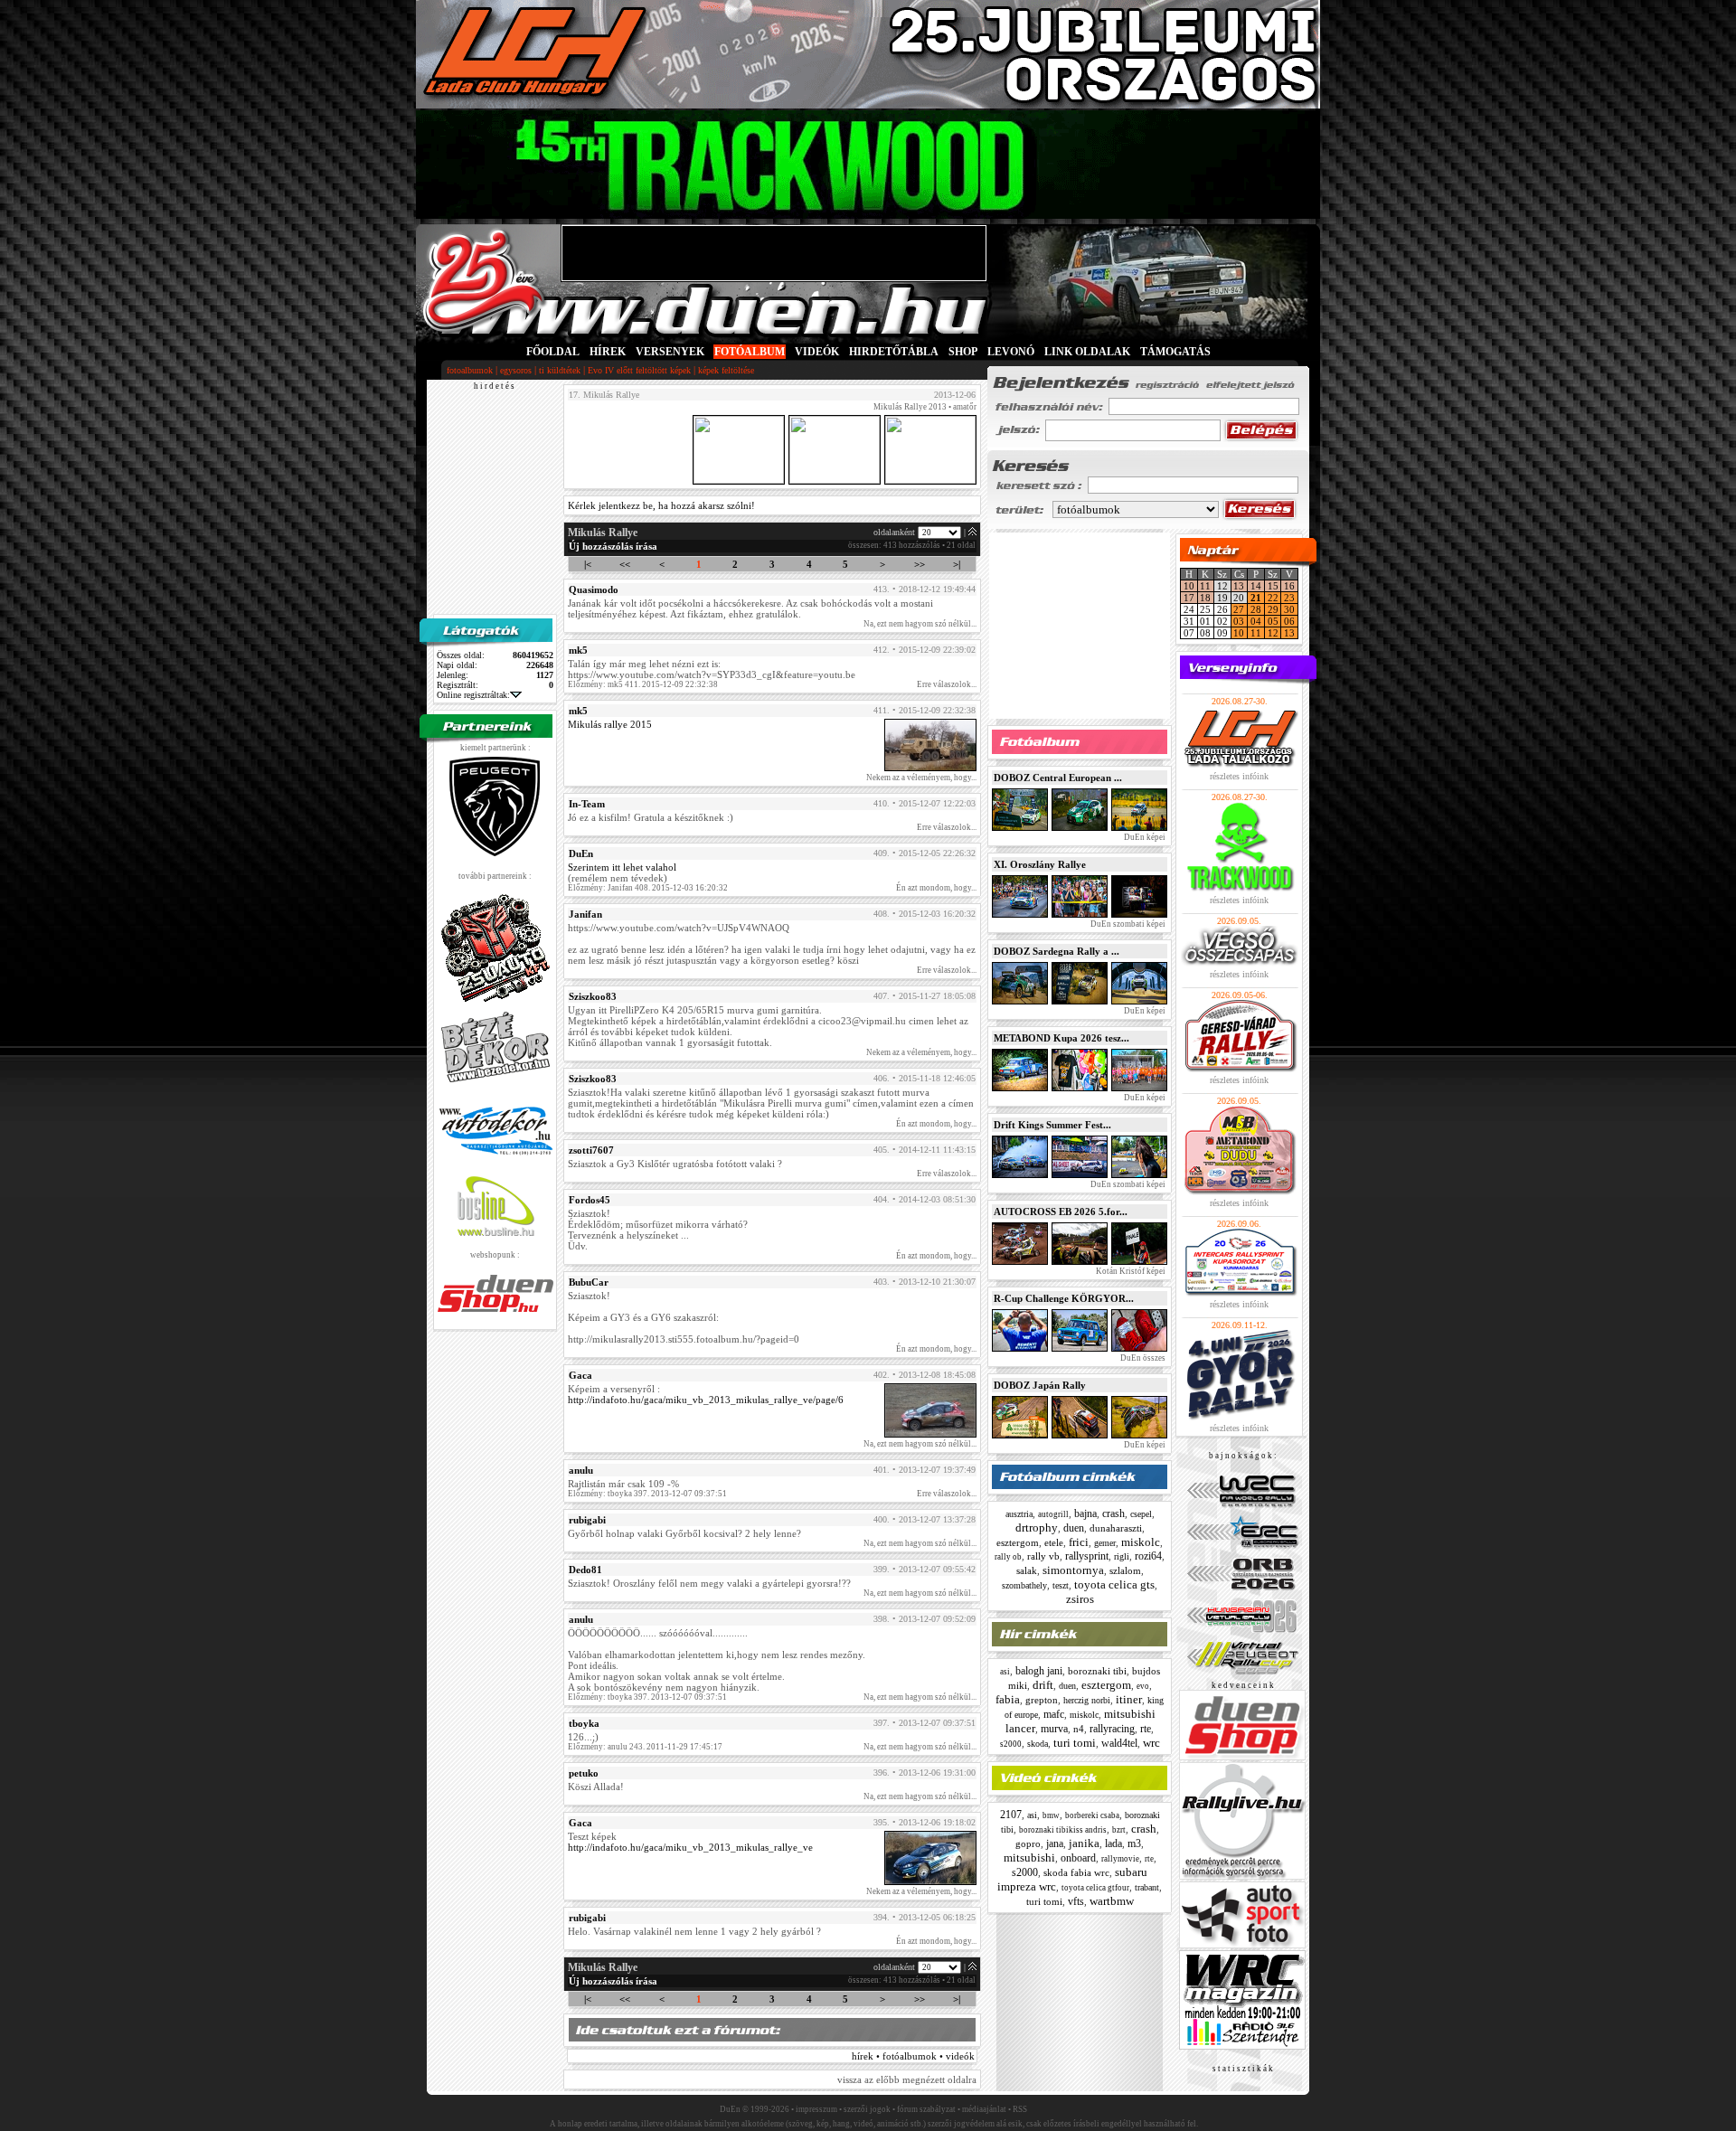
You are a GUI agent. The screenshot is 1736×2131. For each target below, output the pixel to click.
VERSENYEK (670, 352)
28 (1256, 609)
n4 (1079, 1729)
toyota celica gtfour (1095, 1888)
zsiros (1080, 1599)
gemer (1105, 1543)
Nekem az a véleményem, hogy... (921, 778)
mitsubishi (1029, 1858)
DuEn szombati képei (1127, 924)
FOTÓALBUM (750, 352)
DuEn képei (1144, 837)
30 (1289, 609)
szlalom (1125, 1570)
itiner (1129, 1699)
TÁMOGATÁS (1175, 352)
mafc (1054, 1714)
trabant (1147, 1887)
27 (1239, 609)
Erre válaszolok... (947, 684)
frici (1079, 1542)
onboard (1078, 1858)
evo (1143, 1686)
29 (1273, 609)
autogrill (1053, 1514)
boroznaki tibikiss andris (1063, 1830)
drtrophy (1037, 1528)
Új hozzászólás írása (613, 546)
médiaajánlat (984, 2109)
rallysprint (1087, 1556)
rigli (1122, 1556)
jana (1055, 1843)
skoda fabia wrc (1076, 1872)
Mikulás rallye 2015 (610, 724)
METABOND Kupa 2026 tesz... (1061, 1038)
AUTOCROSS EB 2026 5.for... (1061, 1212)
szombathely (1024, 1585)
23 (1289, 598)
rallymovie (1120, 1859)
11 (1205, 586)
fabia (1008, 1699)
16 (1289, 586)
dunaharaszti (1116, 1528)
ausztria (1019, 1514)
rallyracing (1112, 1729)
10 (1189, 586)
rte (1146, 1729)
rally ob (1008, 1557)
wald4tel (1119, 1743)
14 (1256, 586)
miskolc (1141, 1542)
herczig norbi (1087, 1700)
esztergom (1018, 1542)
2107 (1011, 1815)
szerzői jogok (867, 2109)
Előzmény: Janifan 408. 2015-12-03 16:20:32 (648, 888)
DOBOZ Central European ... (1058, 778)
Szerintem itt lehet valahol (622, 867)
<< (625, 564)
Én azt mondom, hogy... (936, 888)
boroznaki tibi (1097, 1671)
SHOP (963, 352)
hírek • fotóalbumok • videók (913, 2056)
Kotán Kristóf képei (1130, 1271)
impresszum (816, 2109)
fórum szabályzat (926, 2109)
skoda (1038, 1744)
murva (1054, 1729)
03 (1239, 621)
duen (1074, 1528)
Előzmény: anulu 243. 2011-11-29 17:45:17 (645, 1747)
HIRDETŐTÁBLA (894, 352)
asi (1005, 1672)
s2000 (1011, 1744)
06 (1289, 621)
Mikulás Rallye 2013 (910, 407)
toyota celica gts (1114, 1584)
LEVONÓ (1012, 352)
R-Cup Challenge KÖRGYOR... (1064, 1298)
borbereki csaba (1092, 1815)
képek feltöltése (726, 370)
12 (1273, 633)
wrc (1151, 1743)
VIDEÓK (817, 352)
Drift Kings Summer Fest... (1052, 1125)
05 (1273, 621)
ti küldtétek (560, 370)
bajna (1085, 1513)
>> (920, 564)
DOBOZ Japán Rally (1040, 1385)
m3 (1134, 1843)
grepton (1042, 1700)
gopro (1028, 1843)
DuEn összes (1142, 1358)
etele (1054, 1542)
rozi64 (1148, 1556)
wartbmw (1112, 1901)
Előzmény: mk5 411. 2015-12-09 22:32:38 (643, 684)
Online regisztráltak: (473, 695)
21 (1256, 598)
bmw (1051, 1815)
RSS (1020, 2109)
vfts (1076, 1901)
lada (1113, 1843)
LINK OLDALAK (1087, 352)
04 (1256, 621)
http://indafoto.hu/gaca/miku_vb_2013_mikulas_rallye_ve (690, 1847)
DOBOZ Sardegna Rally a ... (1057, 951)
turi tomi (1075, 1743)
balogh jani (1039, 1671)
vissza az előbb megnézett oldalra (907, 2079)
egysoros (516, 370)
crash (1113, 1513)
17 (1189, 598)
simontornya (1073, 1570)
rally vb (1043, 1556)
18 (1205, 598)
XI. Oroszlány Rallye (1040, 864)
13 (1239, 586)
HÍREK (608, 352)
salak (1027, 1570)
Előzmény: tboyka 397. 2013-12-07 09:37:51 (647, 1494)
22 (1273, 598)
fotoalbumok (470, 370)
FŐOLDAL (553, 352)
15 (1273, 586)
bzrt (1119, 1830)
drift (1043, 1685)
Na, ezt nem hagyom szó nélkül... (920, 624)
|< (588, 564)
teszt (1061, 1585)
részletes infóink (1239, 776)
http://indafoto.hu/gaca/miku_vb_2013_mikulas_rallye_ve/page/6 (706, 1400)
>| (957, 564)
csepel (1141, 1514)
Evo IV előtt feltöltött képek (639, 370)
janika (1084, 1843)
